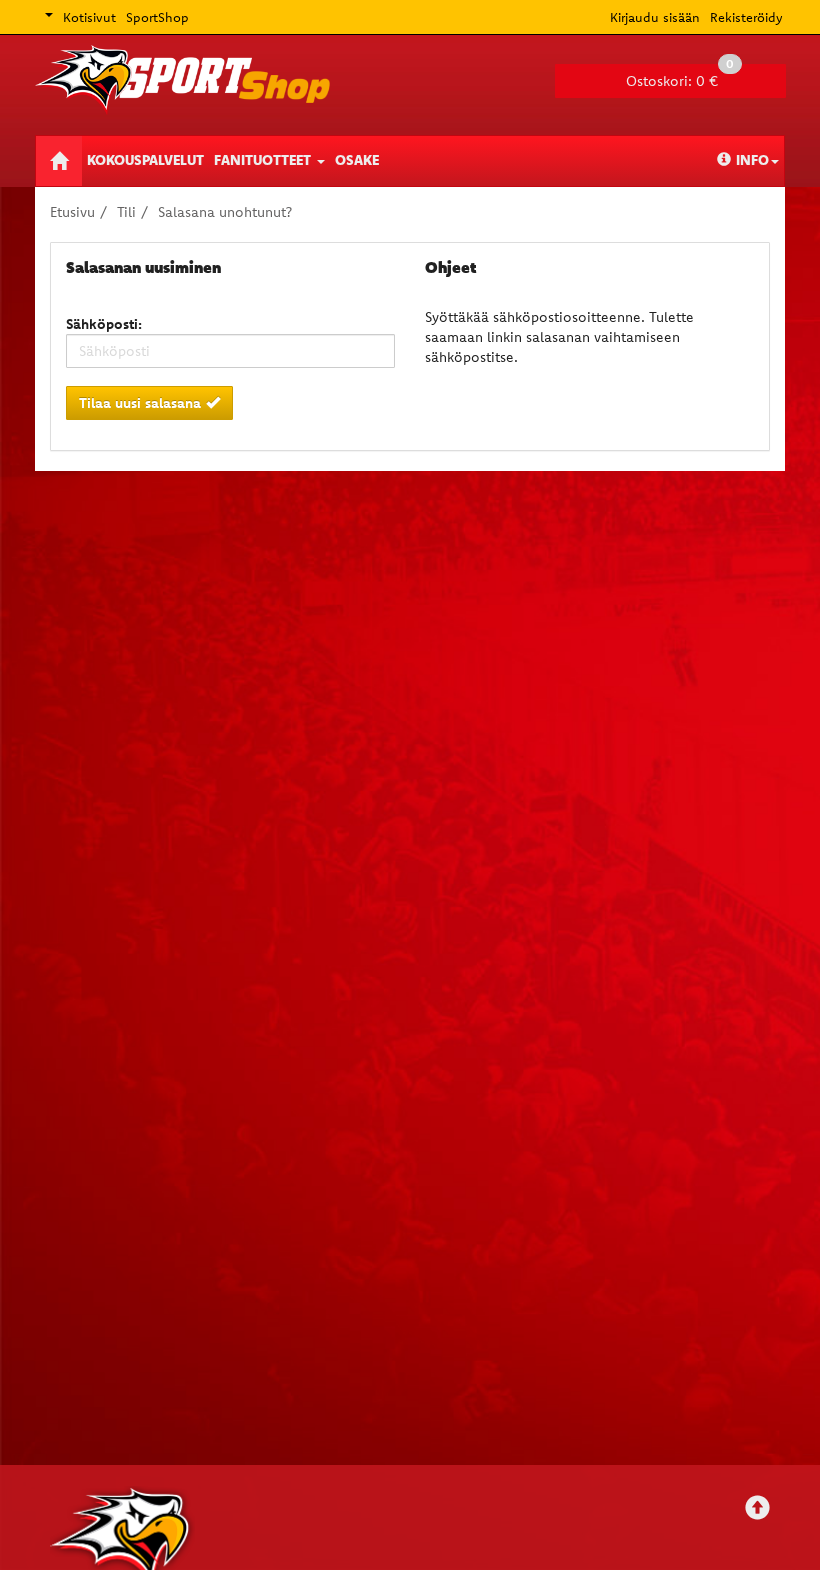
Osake (357, 160)
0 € (680, 77)
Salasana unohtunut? (225, 212)
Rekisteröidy (746, 17)
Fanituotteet (264, 160)
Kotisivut (89, 17)
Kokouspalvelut (145, 160)
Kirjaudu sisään (655, 17)
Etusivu (72, 212)
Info (752, 160)
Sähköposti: (104, 324)
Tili (126, 212)
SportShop (157, 17)
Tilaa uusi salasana (140, 403)
